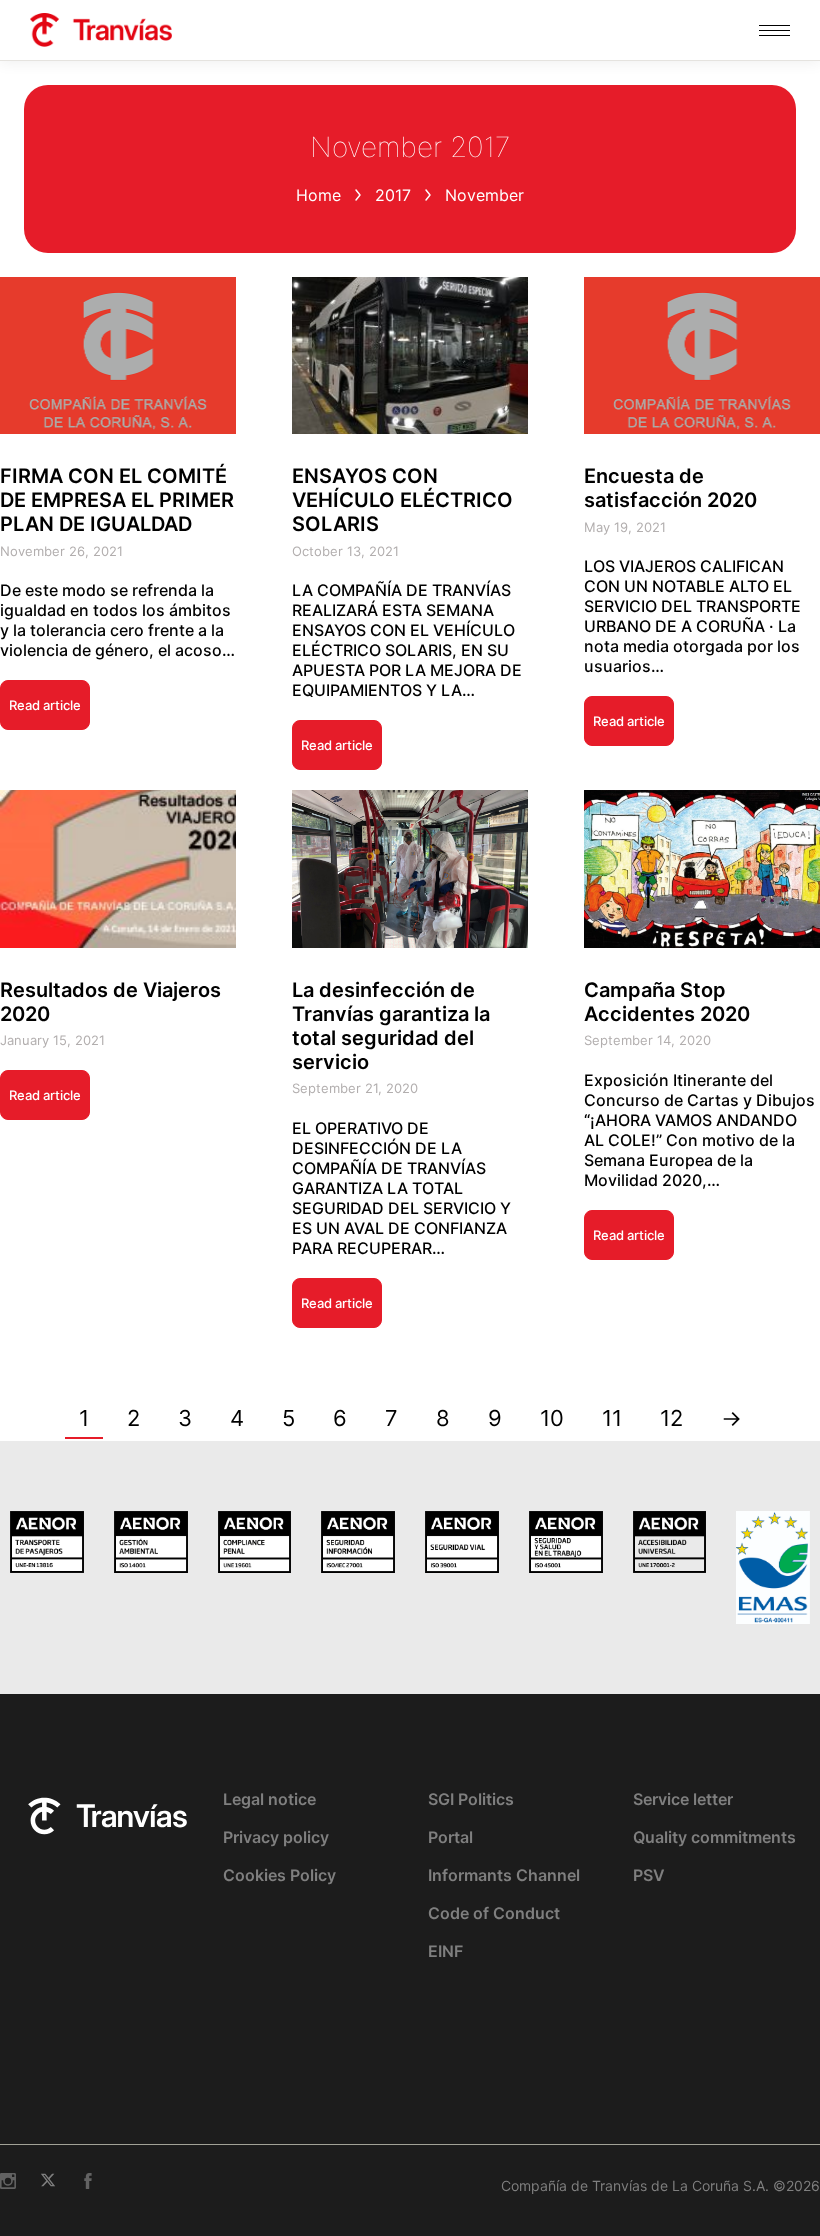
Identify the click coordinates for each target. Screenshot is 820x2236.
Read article (45, 705)
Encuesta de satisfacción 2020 (670, 488)
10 (552, 1418)
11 (612, 1418)
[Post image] (118, 355)
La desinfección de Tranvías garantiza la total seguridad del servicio (391, 1026)
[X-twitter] (48, 2181)
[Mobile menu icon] (774, 30)
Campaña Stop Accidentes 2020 (667, 1002)
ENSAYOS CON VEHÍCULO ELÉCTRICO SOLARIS (402, 500)
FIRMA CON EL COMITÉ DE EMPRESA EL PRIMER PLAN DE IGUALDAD (117, 500)
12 (671, 1418)
